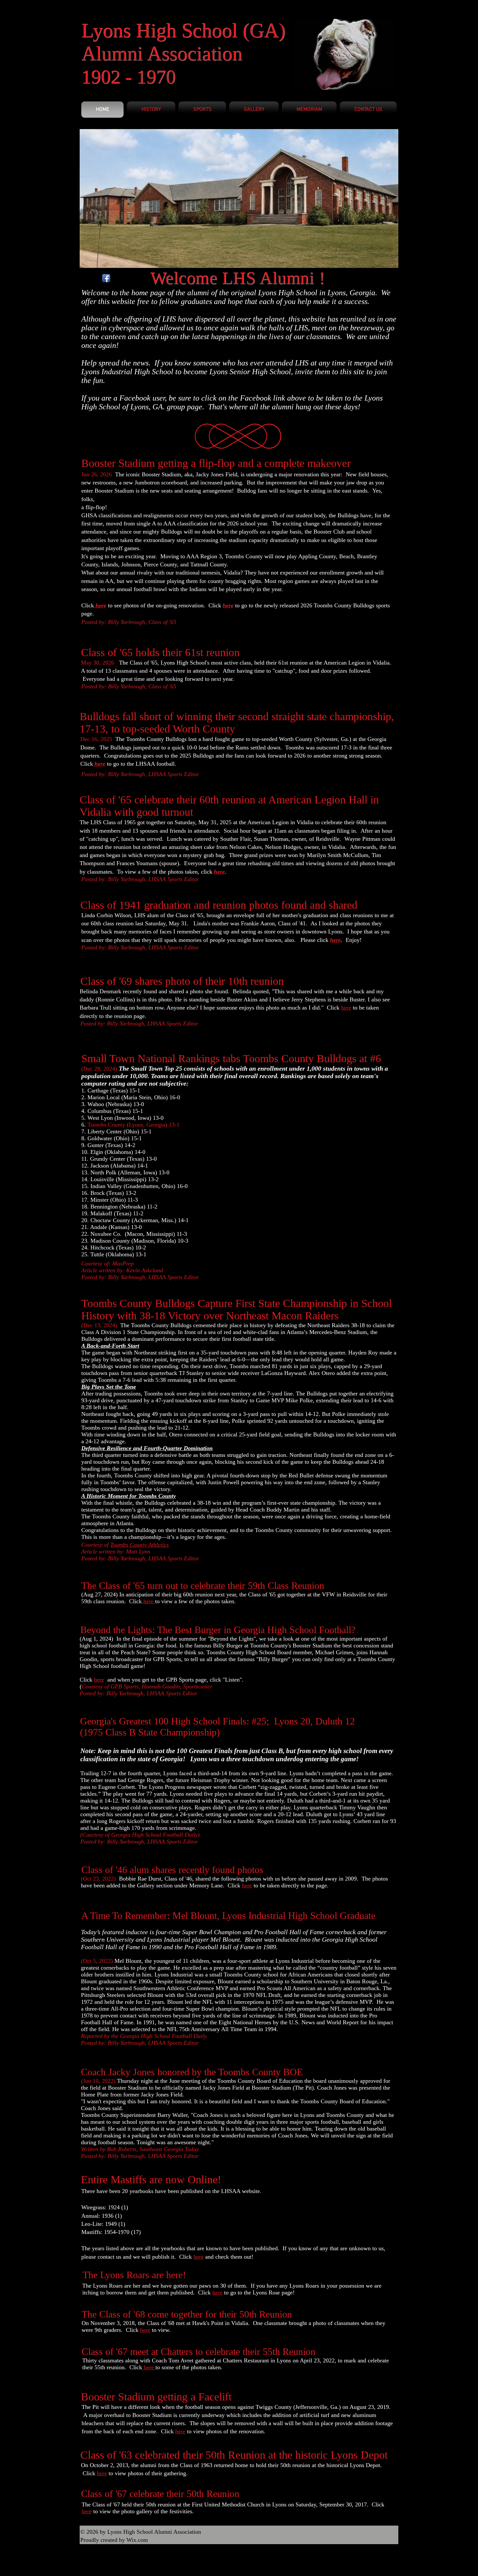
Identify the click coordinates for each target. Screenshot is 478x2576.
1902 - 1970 (128, 77)
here (219, 872)
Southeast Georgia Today (168, 2149)
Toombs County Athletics (139, 1545)
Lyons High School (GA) (183, 30)
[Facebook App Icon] (106, 278)
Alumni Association (162, 53)
